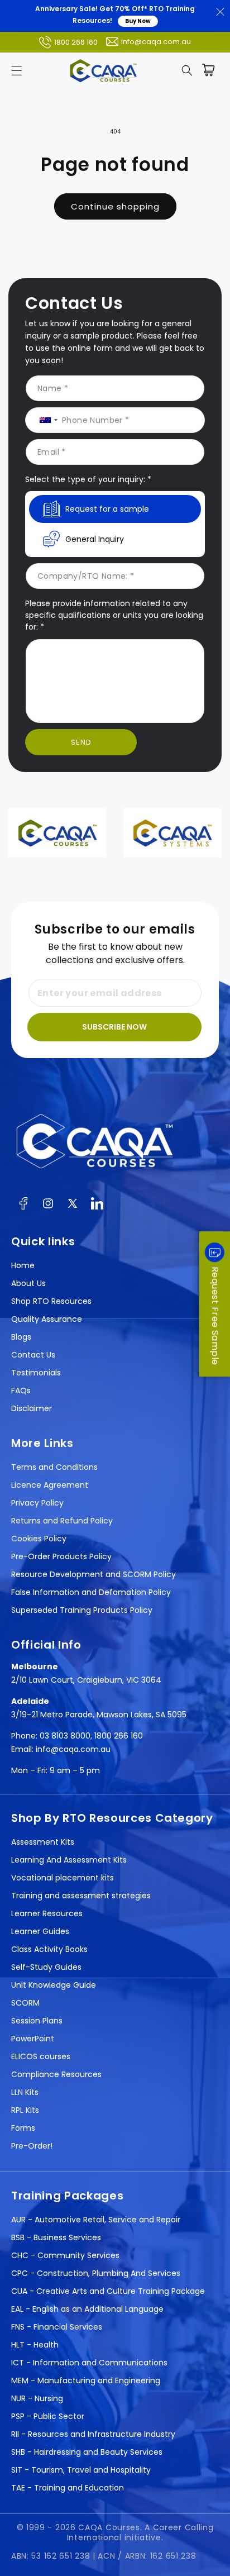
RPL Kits (25, 2110)
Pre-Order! (32, 2146)
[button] (17, 70)
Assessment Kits (43, 1842)
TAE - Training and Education (68, 2488)
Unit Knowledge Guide (54, 1985)
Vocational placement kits (63, 1878)
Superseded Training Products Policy (82, 1610)
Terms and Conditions (54, 1467)
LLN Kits (25, 2092)
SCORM (25, 2003)
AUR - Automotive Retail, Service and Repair (96, 2220)
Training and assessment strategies (81, 1896)
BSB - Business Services (56, 2237)
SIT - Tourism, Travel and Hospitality (81, 2470)
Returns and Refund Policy (62, 1521)
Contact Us (33, 1355)
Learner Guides (40, 1931)
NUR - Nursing (37, 2398)
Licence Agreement (50, 1485)
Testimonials (36, 1373)
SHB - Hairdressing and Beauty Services (87, 2452)
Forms (23, 2128)
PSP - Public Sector (48, 2416)
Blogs (21, 1337)
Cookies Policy (39, 1539)
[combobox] (44, 420)
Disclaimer (32, 1408)
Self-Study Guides (46, 1967)
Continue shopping (115, 206)
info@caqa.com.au (156, 42)
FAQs (21, 1391)
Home (23, 1265)
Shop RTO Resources (51, 1301)
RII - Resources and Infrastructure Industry (93, 2434)
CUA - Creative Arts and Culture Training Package (108, 2291)
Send (81, 742)
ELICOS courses (41, 2056)
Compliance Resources (56, 2074)
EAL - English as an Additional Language (87, 2309)
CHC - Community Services (65, 2255)
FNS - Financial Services (57, 2327)
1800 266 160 (76, 42)
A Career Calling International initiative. (140, 2532)
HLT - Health (35, 2345)
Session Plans (37, 2021)
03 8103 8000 (65, 1736)
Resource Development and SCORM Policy (94, 1574)
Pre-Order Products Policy (61, 1556)
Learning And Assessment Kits (69, 1860)
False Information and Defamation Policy (91, 1592)
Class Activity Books (49, 1949)
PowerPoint (33, 2039)
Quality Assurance (47, 1319)
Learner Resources (47, 1913)
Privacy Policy (37, 1503)
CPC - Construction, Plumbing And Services (96, 2273)
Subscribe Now (114, 1027)
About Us (28, 1283)
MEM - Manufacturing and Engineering (86, 2380)
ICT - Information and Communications (89, 2363)
